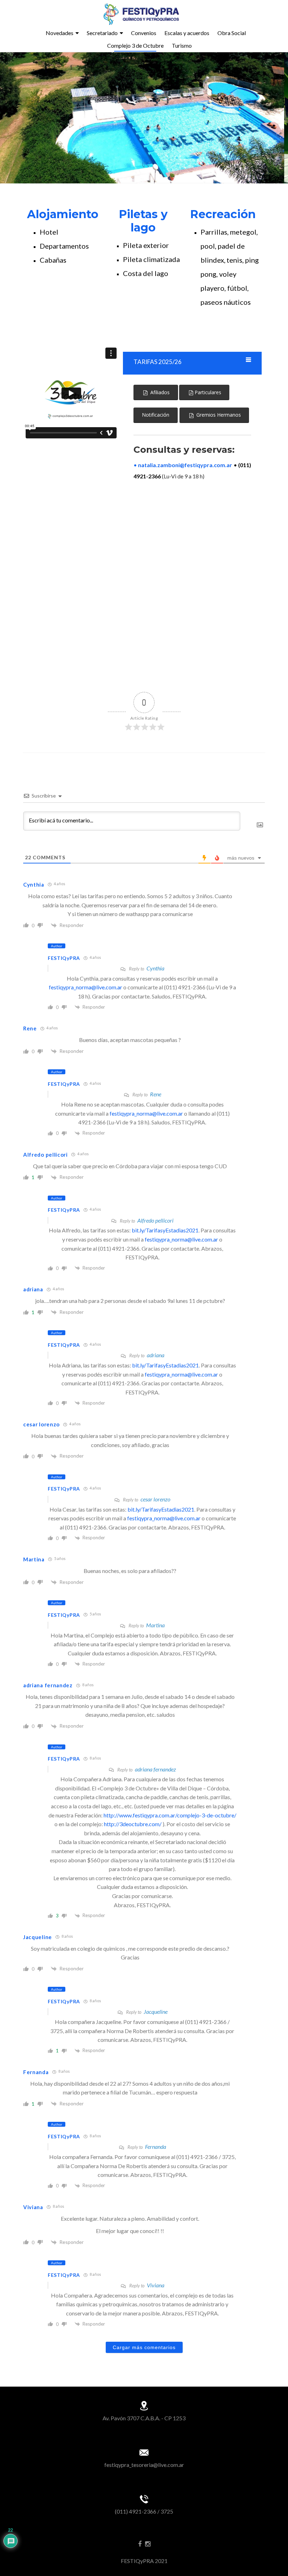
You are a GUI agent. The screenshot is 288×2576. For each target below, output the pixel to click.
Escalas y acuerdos (187, 33)
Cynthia (155, 968)
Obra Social (232, 33)
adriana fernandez (155, 1769)
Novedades (60, 33)
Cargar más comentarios (144, 2347)
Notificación (156, 415)
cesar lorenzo (155, 1499)
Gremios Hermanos (217, 415)
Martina (155, 1625)
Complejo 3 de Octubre (135, 45)
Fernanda (156, 2147)
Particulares (207, 392)
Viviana (156, 2285)
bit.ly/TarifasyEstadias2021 (165, 1230)
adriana (156, 1355)
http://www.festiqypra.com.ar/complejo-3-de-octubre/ (170, 1815)
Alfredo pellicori (155, 1220)
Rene (156, 1094)
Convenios (144, 33)
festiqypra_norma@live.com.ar (86, 987)
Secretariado (102, 33)
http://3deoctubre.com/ (133, 1824)
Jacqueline (156, 2012)
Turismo (182, 45)
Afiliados (159, 392)
